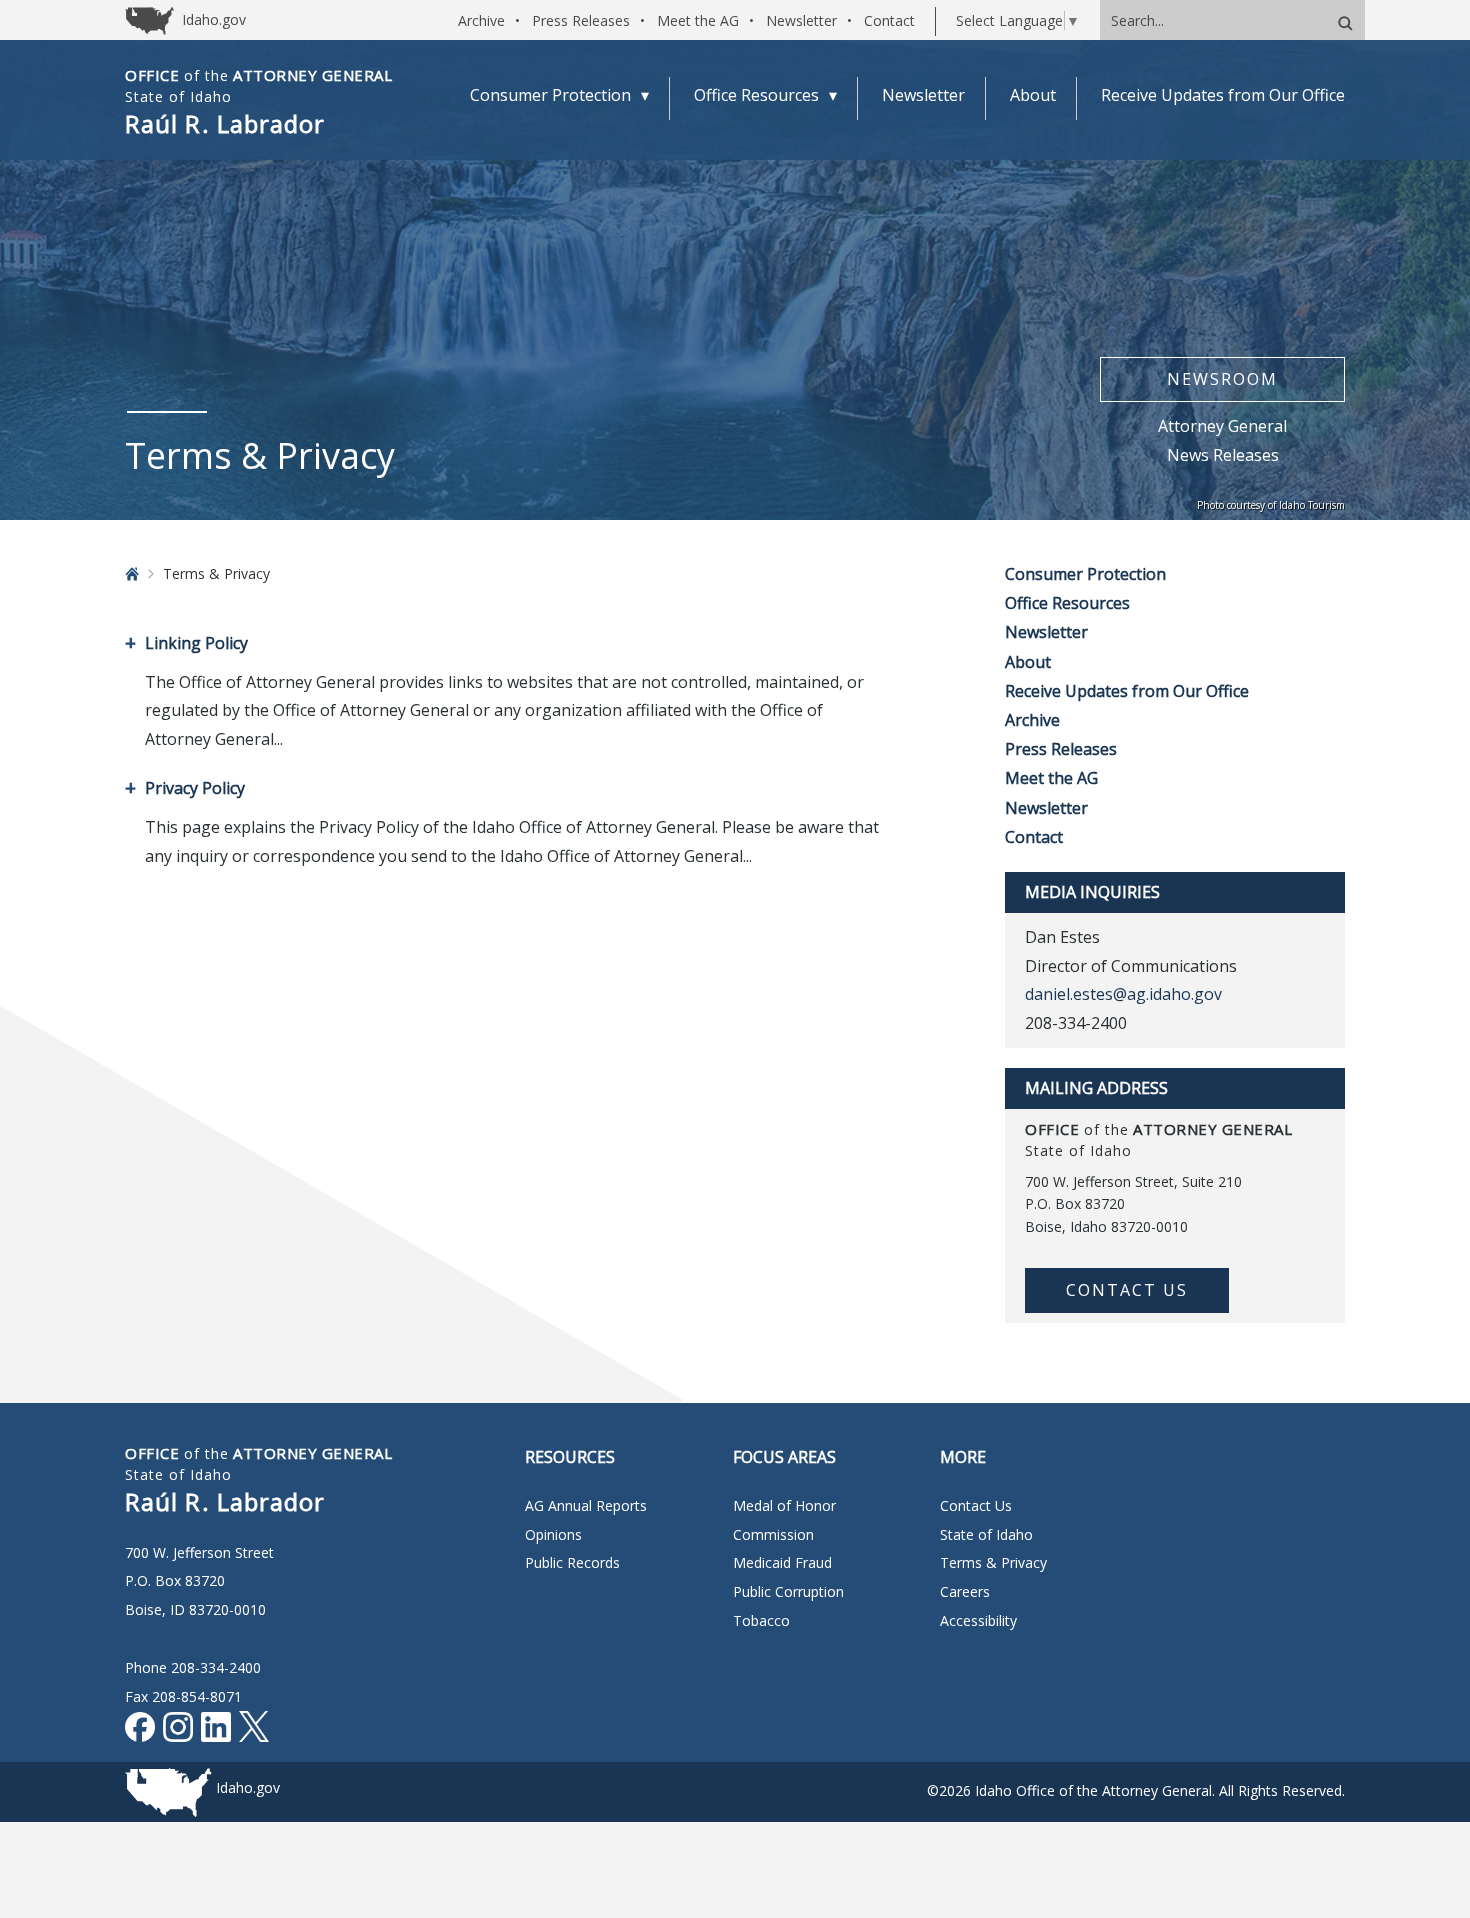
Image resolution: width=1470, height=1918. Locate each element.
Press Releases (581, 20)
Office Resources (1067, 603)
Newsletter (801, 20)
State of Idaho (986, 1534)
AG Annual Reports (586, 1505)
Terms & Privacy (993, 1562)
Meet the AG (698, 20)
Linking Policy (196, 643)
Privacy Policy (195, 788)
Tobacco (761, 1620)
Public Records (572, 1562)
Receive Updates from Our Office (1127, 691)
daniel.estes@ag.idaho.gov (1123, 994)
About (1028, 662)
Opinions (553, 1534)
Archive (481, 20)
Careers (965, 1591)
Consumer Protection (1085, 574)
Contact (889, 20)
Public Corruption (788, 1591)
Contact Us (1127, 1290)
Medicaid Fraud (782, 1562)
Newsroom (1222, 379)
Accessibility (978, 1620)
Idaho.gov (248, 1787)
